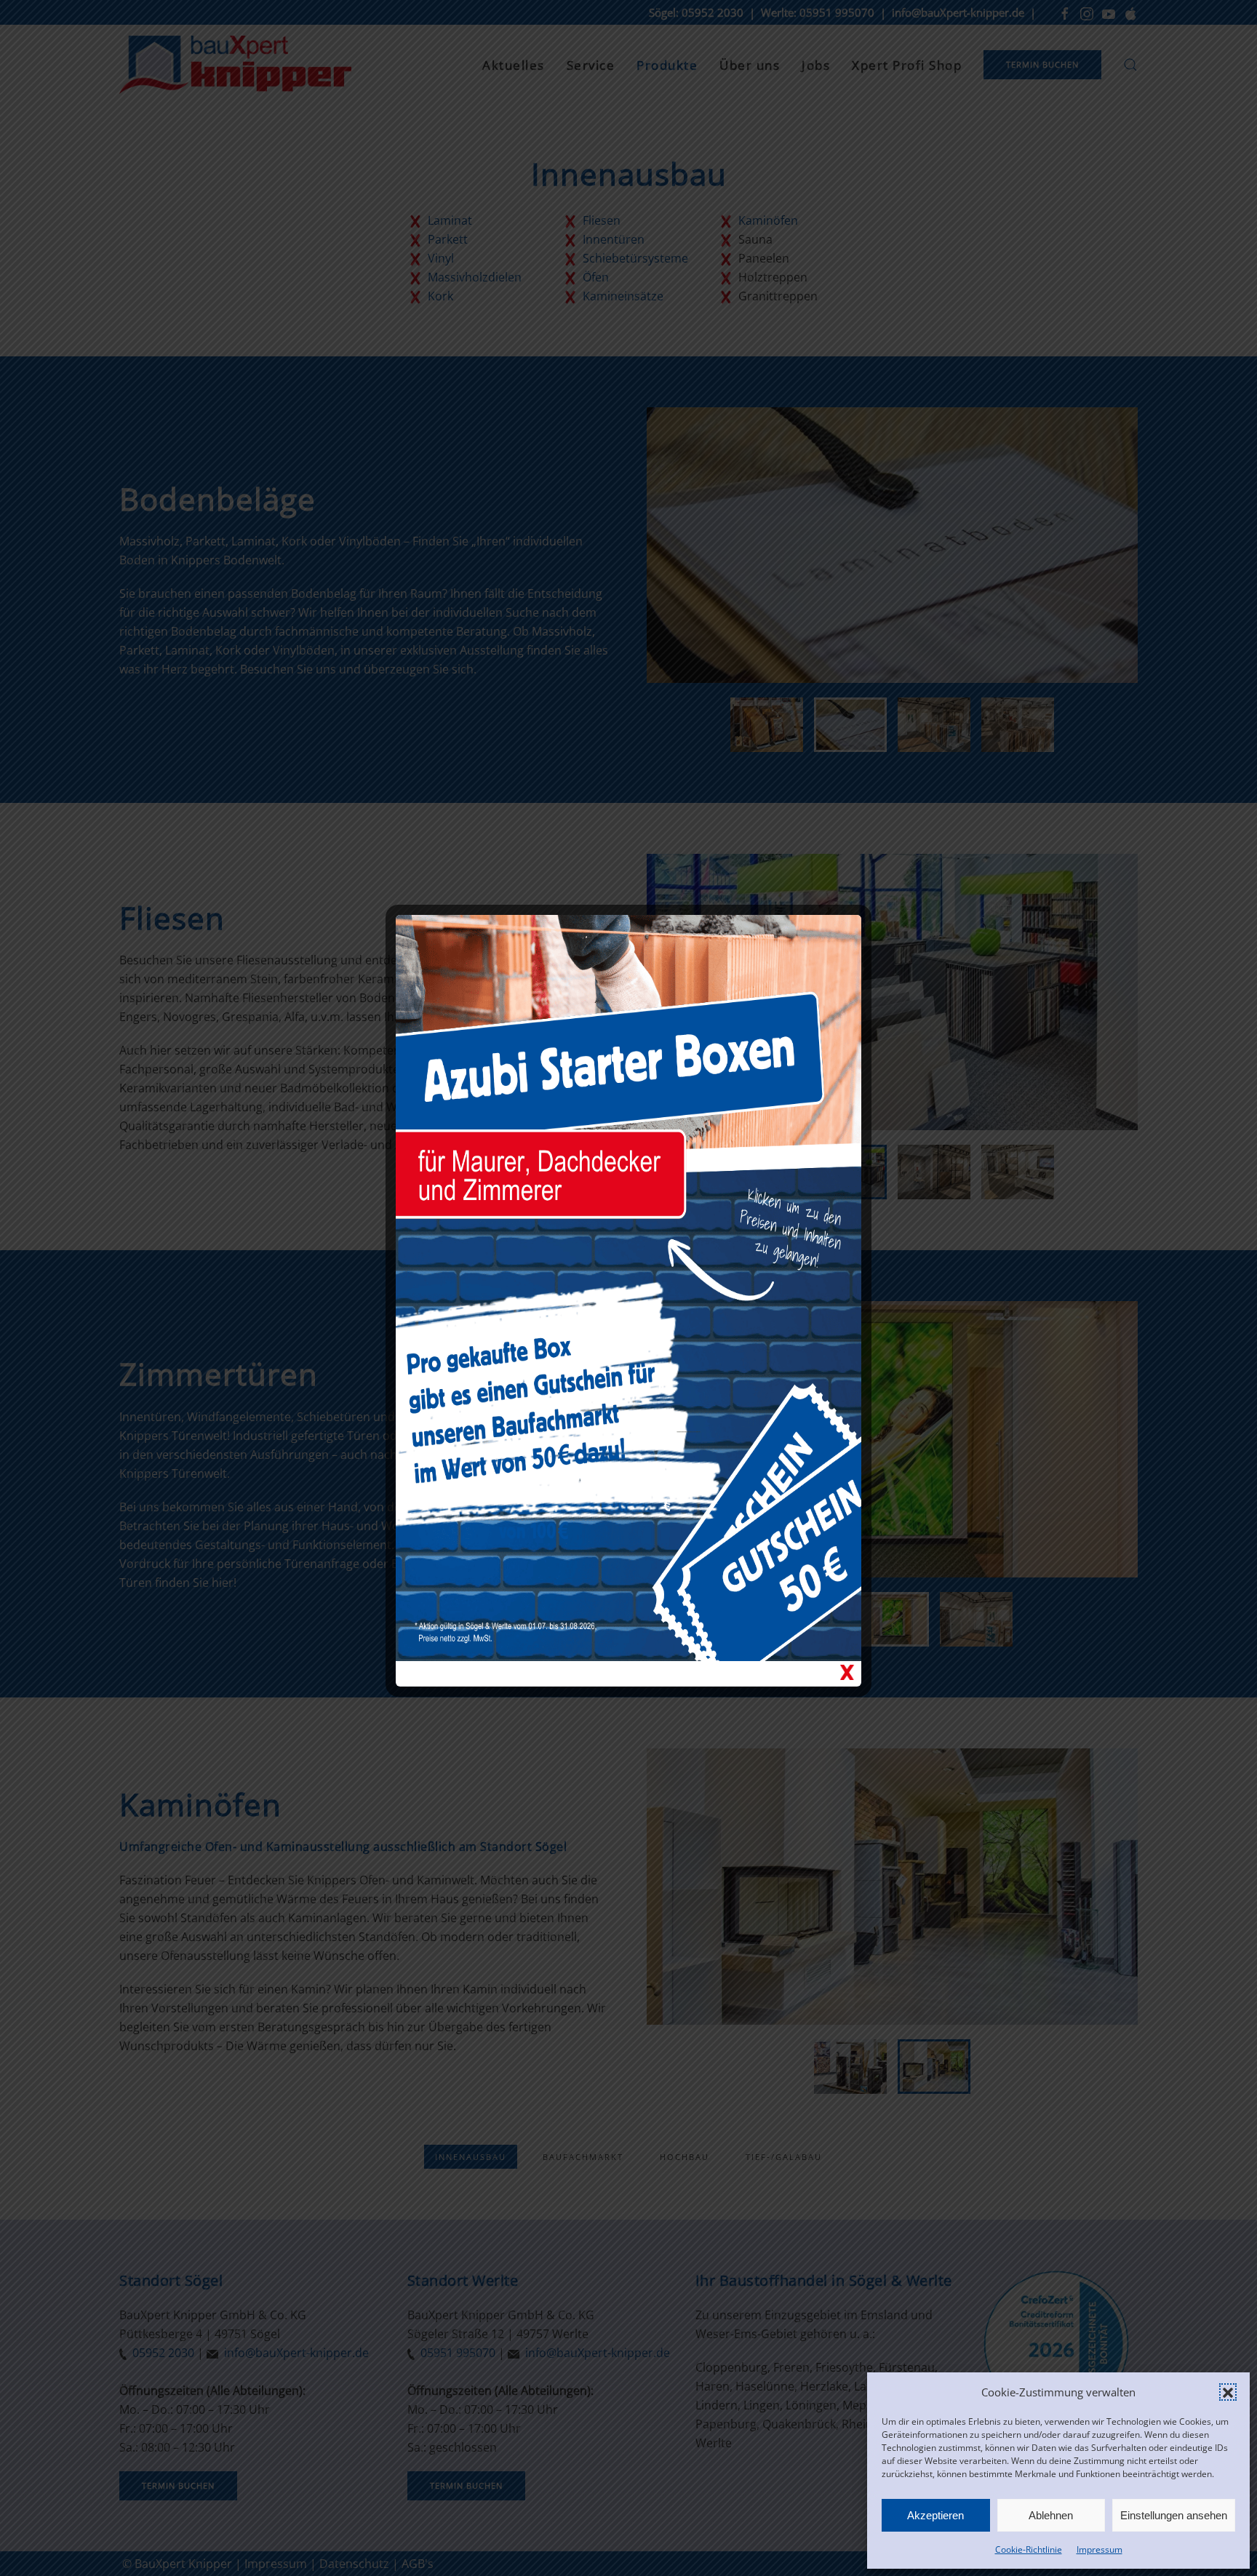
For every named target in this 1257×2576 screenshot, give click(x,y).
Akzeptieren (935, 2515)
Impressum (1100, 2549)
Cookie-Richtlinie (1029, 2549)
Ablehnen (1051, 2515)
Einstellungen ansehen (1174, 2515)
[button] (1228, 2392)
